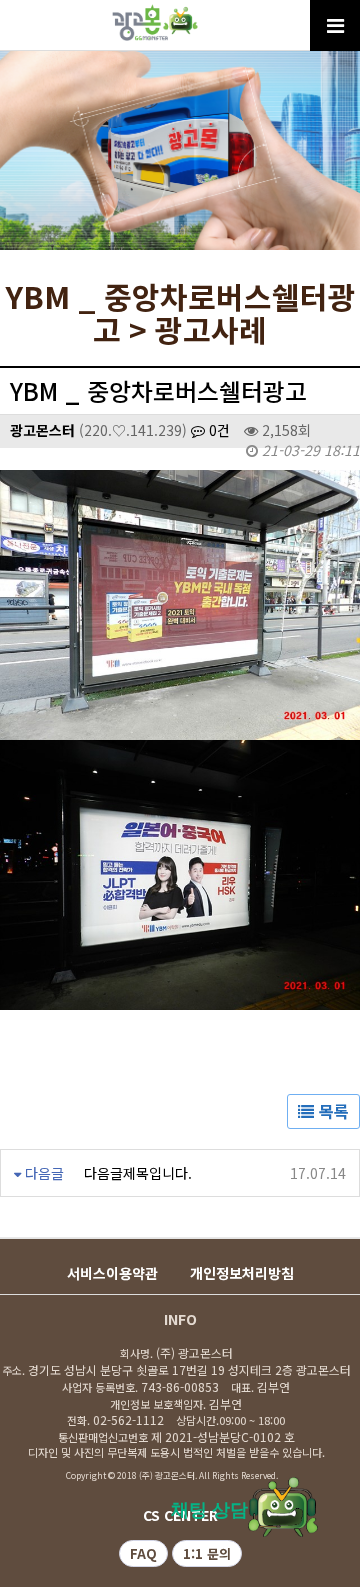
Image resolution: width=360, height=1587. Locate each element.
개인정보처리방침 (242, 1273)
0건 (217, 430)
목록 (331, 1111)
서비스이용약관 (112, 1273)
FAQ (143, 1553)
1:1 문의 (207, 1553)
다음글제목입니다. (138, 1173)
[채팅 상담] (283, 1505)
